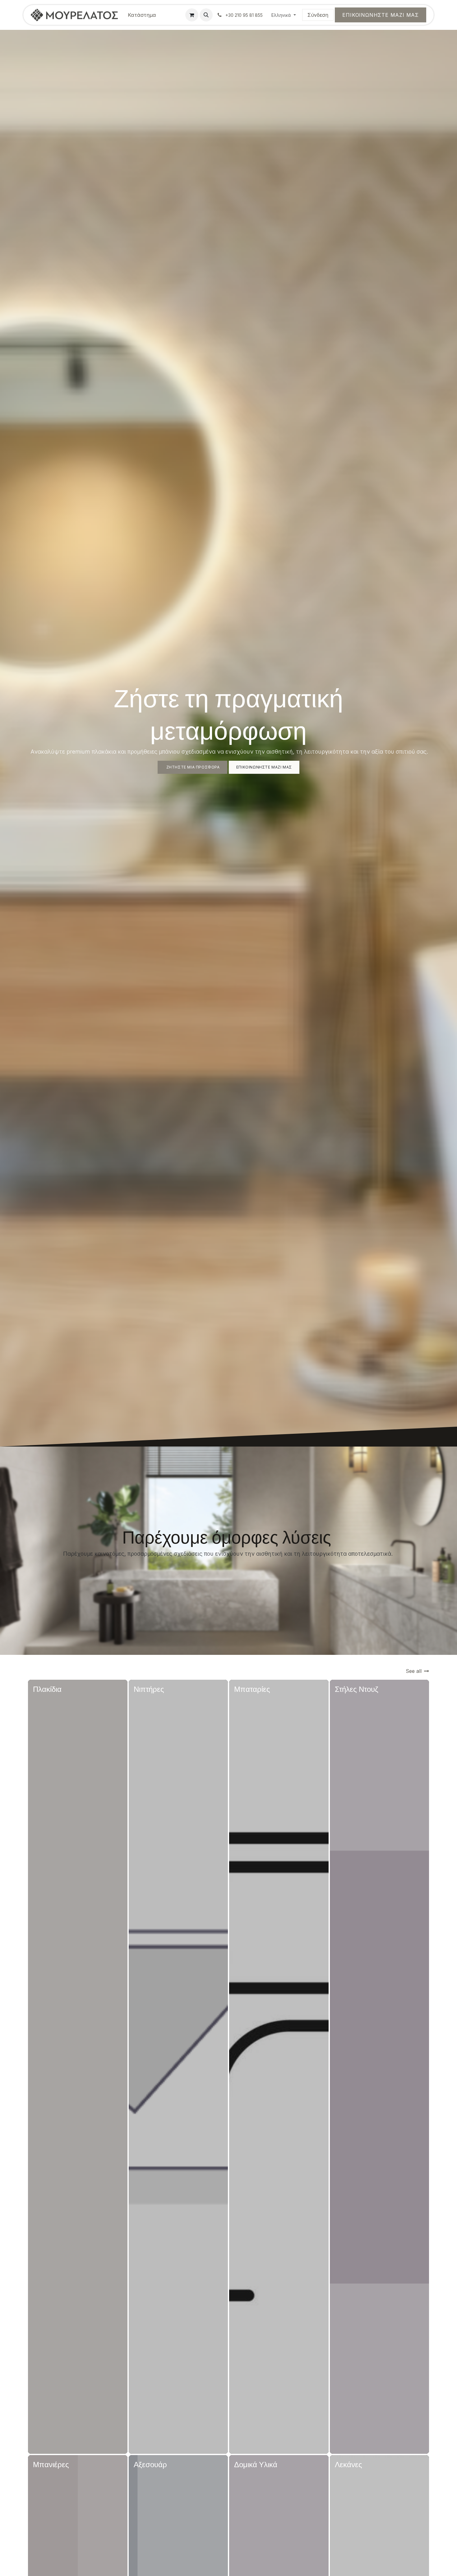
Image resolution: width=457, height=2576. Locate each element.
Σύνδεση (318, 15)
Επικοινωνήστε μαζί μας (381, 15)
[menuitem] (142, 15)
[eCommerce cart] (192, 15)
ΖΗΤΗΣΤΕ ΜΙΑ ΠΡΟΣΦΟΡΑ (192, 767)
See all (414, 1671)
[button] (206, 15)
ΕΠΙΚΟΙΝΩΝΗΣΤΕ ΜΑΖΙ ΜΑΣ (264, 767)
